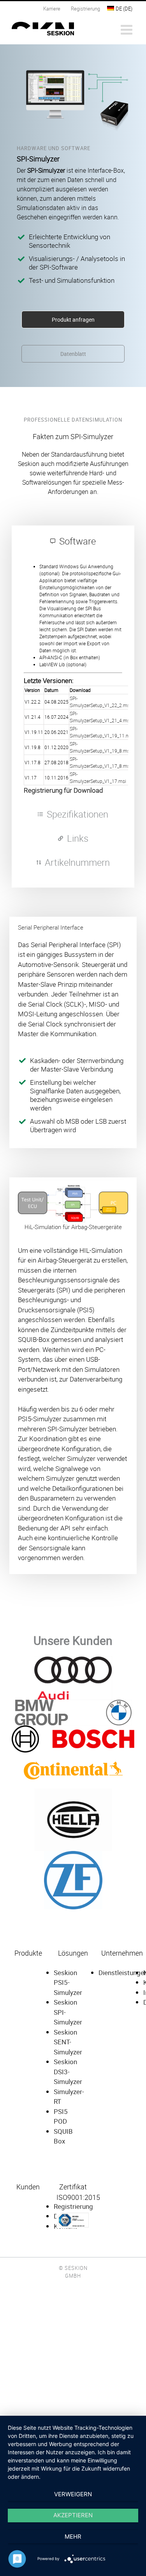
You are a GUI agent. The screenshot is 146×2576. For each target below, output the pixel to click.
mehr (73, 2537)
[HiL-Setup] (73, 1186)
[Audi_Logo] (73, 1659)
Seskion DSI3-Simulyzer (68, 2072)
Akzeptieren (73, 2515)
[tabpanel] (73, 677)
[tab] (73, 541)
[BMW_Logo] (73, 1702)
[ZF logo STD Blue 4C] (73, 1853)
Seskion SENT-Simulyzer (68, 2042)
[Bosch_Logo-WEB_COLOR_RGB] (73, 1728)
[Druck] (73, 1791)
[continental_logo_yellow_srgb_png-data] (73, 1755)
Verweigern (73, 2494)
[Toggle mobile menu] (128, 29)
